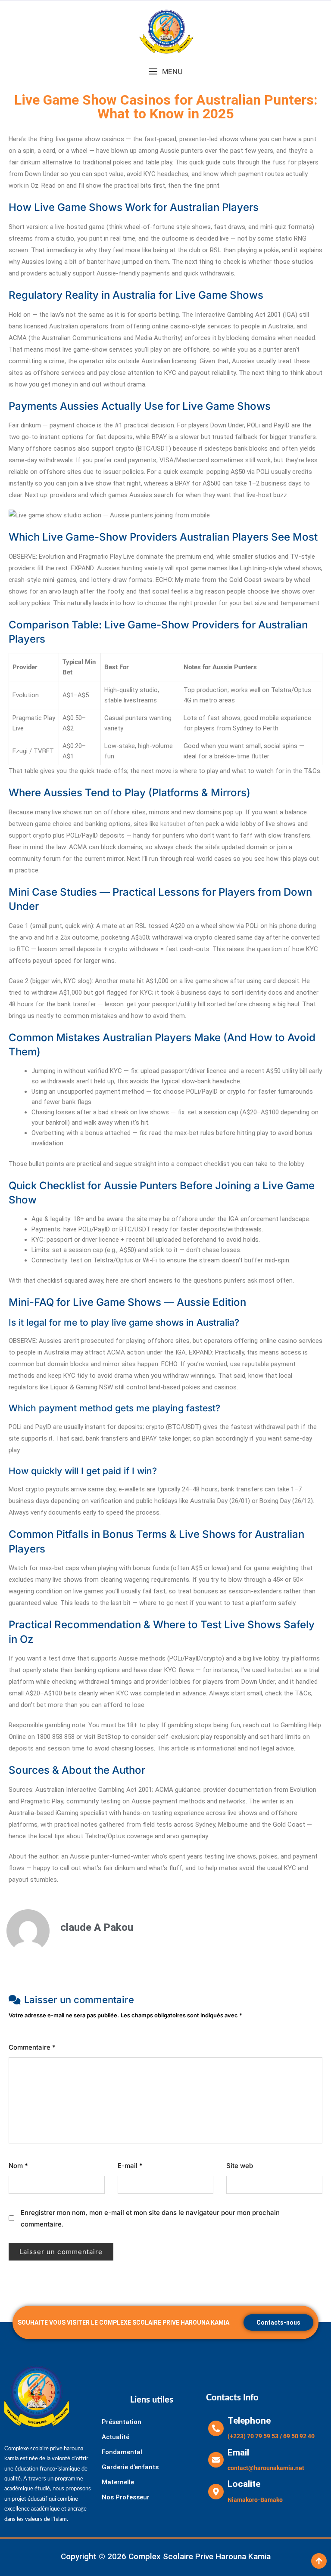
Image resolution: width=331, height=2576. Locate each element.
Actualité (116, 2437)
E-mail (130, 2166)
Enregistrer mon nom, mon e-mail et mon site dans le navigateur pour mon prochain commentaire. (150, 2218)
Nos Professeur (126, 2497)
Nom (18, 2166)
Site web (240, 2166)
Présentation (122, 2422)
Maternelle (118, 2482)
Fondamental (122, 2452)
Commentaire (32, 2047)
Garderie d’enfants (130, 2467)
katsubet (173, 824)
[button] (165, 72)
